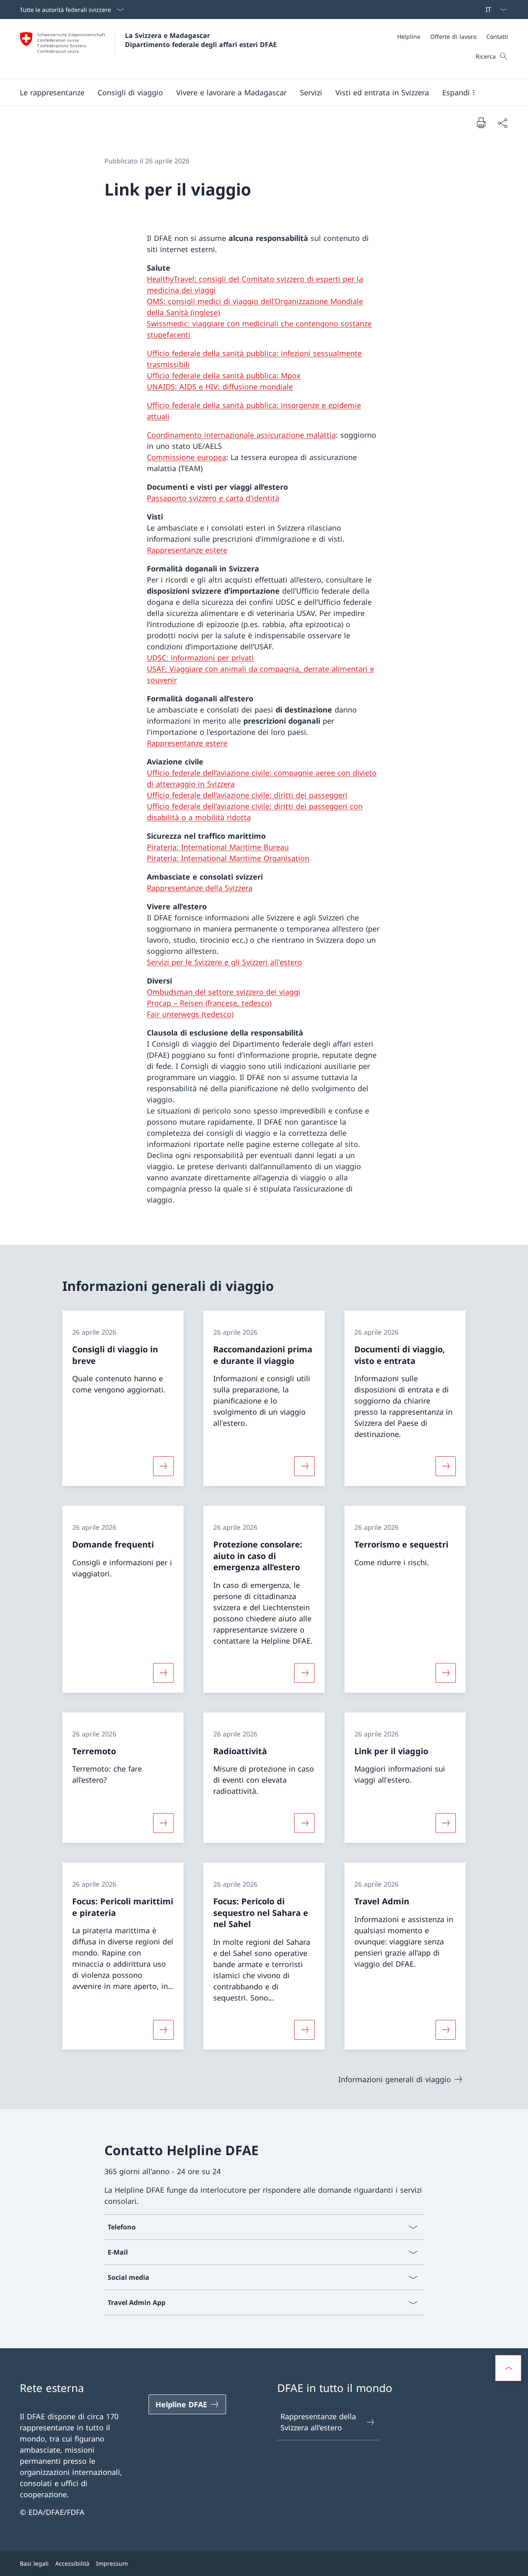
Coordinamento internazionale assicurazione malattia (241, 435)
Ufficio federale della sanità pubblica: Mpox (224, 375)
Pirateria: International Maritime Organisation (228, 858)
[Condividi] (502, 123)
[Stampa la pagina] (481, 123)
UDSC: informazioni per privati (200, 658)
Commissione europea (186, 457)
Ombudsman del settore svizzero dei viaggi (224, 992)
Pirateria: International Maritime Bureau (218, 847)
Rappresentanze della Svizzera (200, 888)
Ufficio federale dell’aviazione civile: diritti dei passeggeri (247, 795)
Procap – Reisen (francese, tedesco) (209, 1003)
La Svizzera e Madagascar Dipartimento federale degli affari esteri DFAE (201, 40)
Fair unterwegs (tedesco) (190, 1014)
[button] (52, 92)
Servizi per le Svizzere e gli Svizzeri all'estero (224, 962)
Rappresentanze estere (187, 550)
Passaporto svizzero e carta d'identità (213, 498)
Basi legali (34, 2563)
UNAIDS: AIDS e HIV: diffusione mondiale (220, 387)
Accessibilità (72, 2563)
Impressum (112, 2563)
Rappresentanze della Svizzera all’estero (318, 2422)
